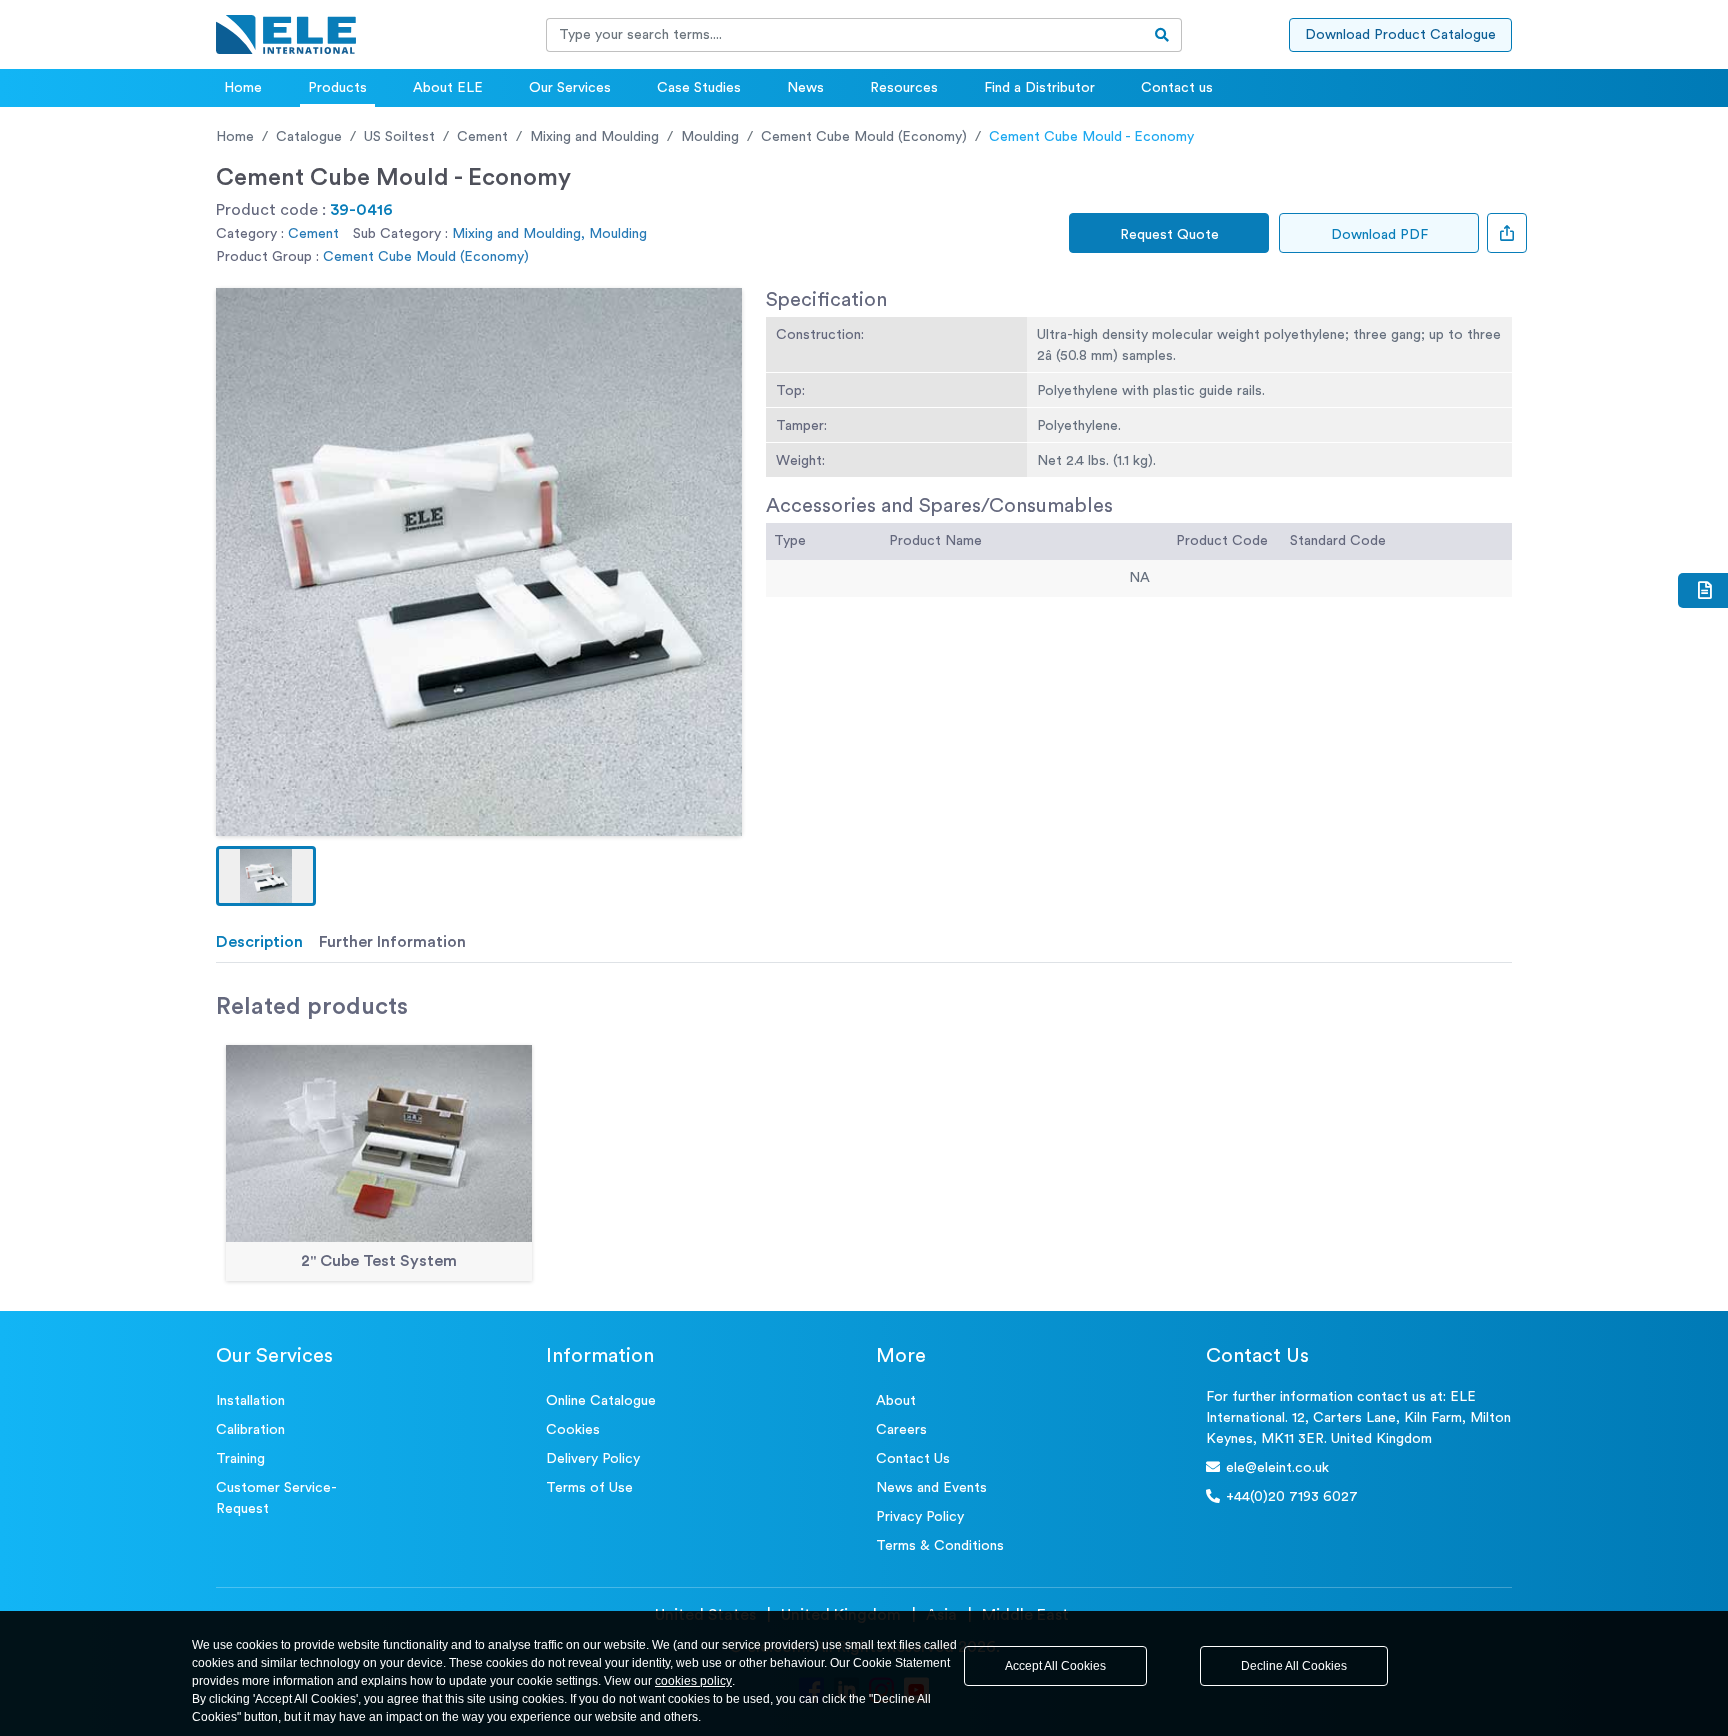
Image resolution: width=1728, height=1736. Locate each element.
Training (240, 1459)
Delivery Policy (593, 1459)
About (896, 1401)
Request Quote (1169, 235)
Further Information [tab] (392, 942)
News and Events (931, 1488)
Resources (904, 88)
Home (243, 88)
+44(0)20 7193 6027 (1292, 1497)
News (805, 88)
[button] (266, 876)
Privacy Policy (920, 1517)
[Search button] (1162, 35)
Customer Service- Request (276, 1498)
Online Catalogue (601, 1401)
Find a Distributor (1039, 88)
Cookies (573, 1430)
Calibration (250, 1430)
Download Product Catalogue (1400, 35)
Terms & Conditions (940, 1546)
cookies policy (693, 1681)
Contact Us (913, 1459)
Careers (901, 1430)
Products (337, 88)
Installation (250, 1401)
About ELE (448, 88)
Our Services (570, 88)
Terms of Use (589, 1488)
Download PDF (1379, 235)
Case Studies (699, 88)
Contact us (1177, 88)
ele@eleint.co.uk (1277, 1468)
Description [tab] (259, 942)
